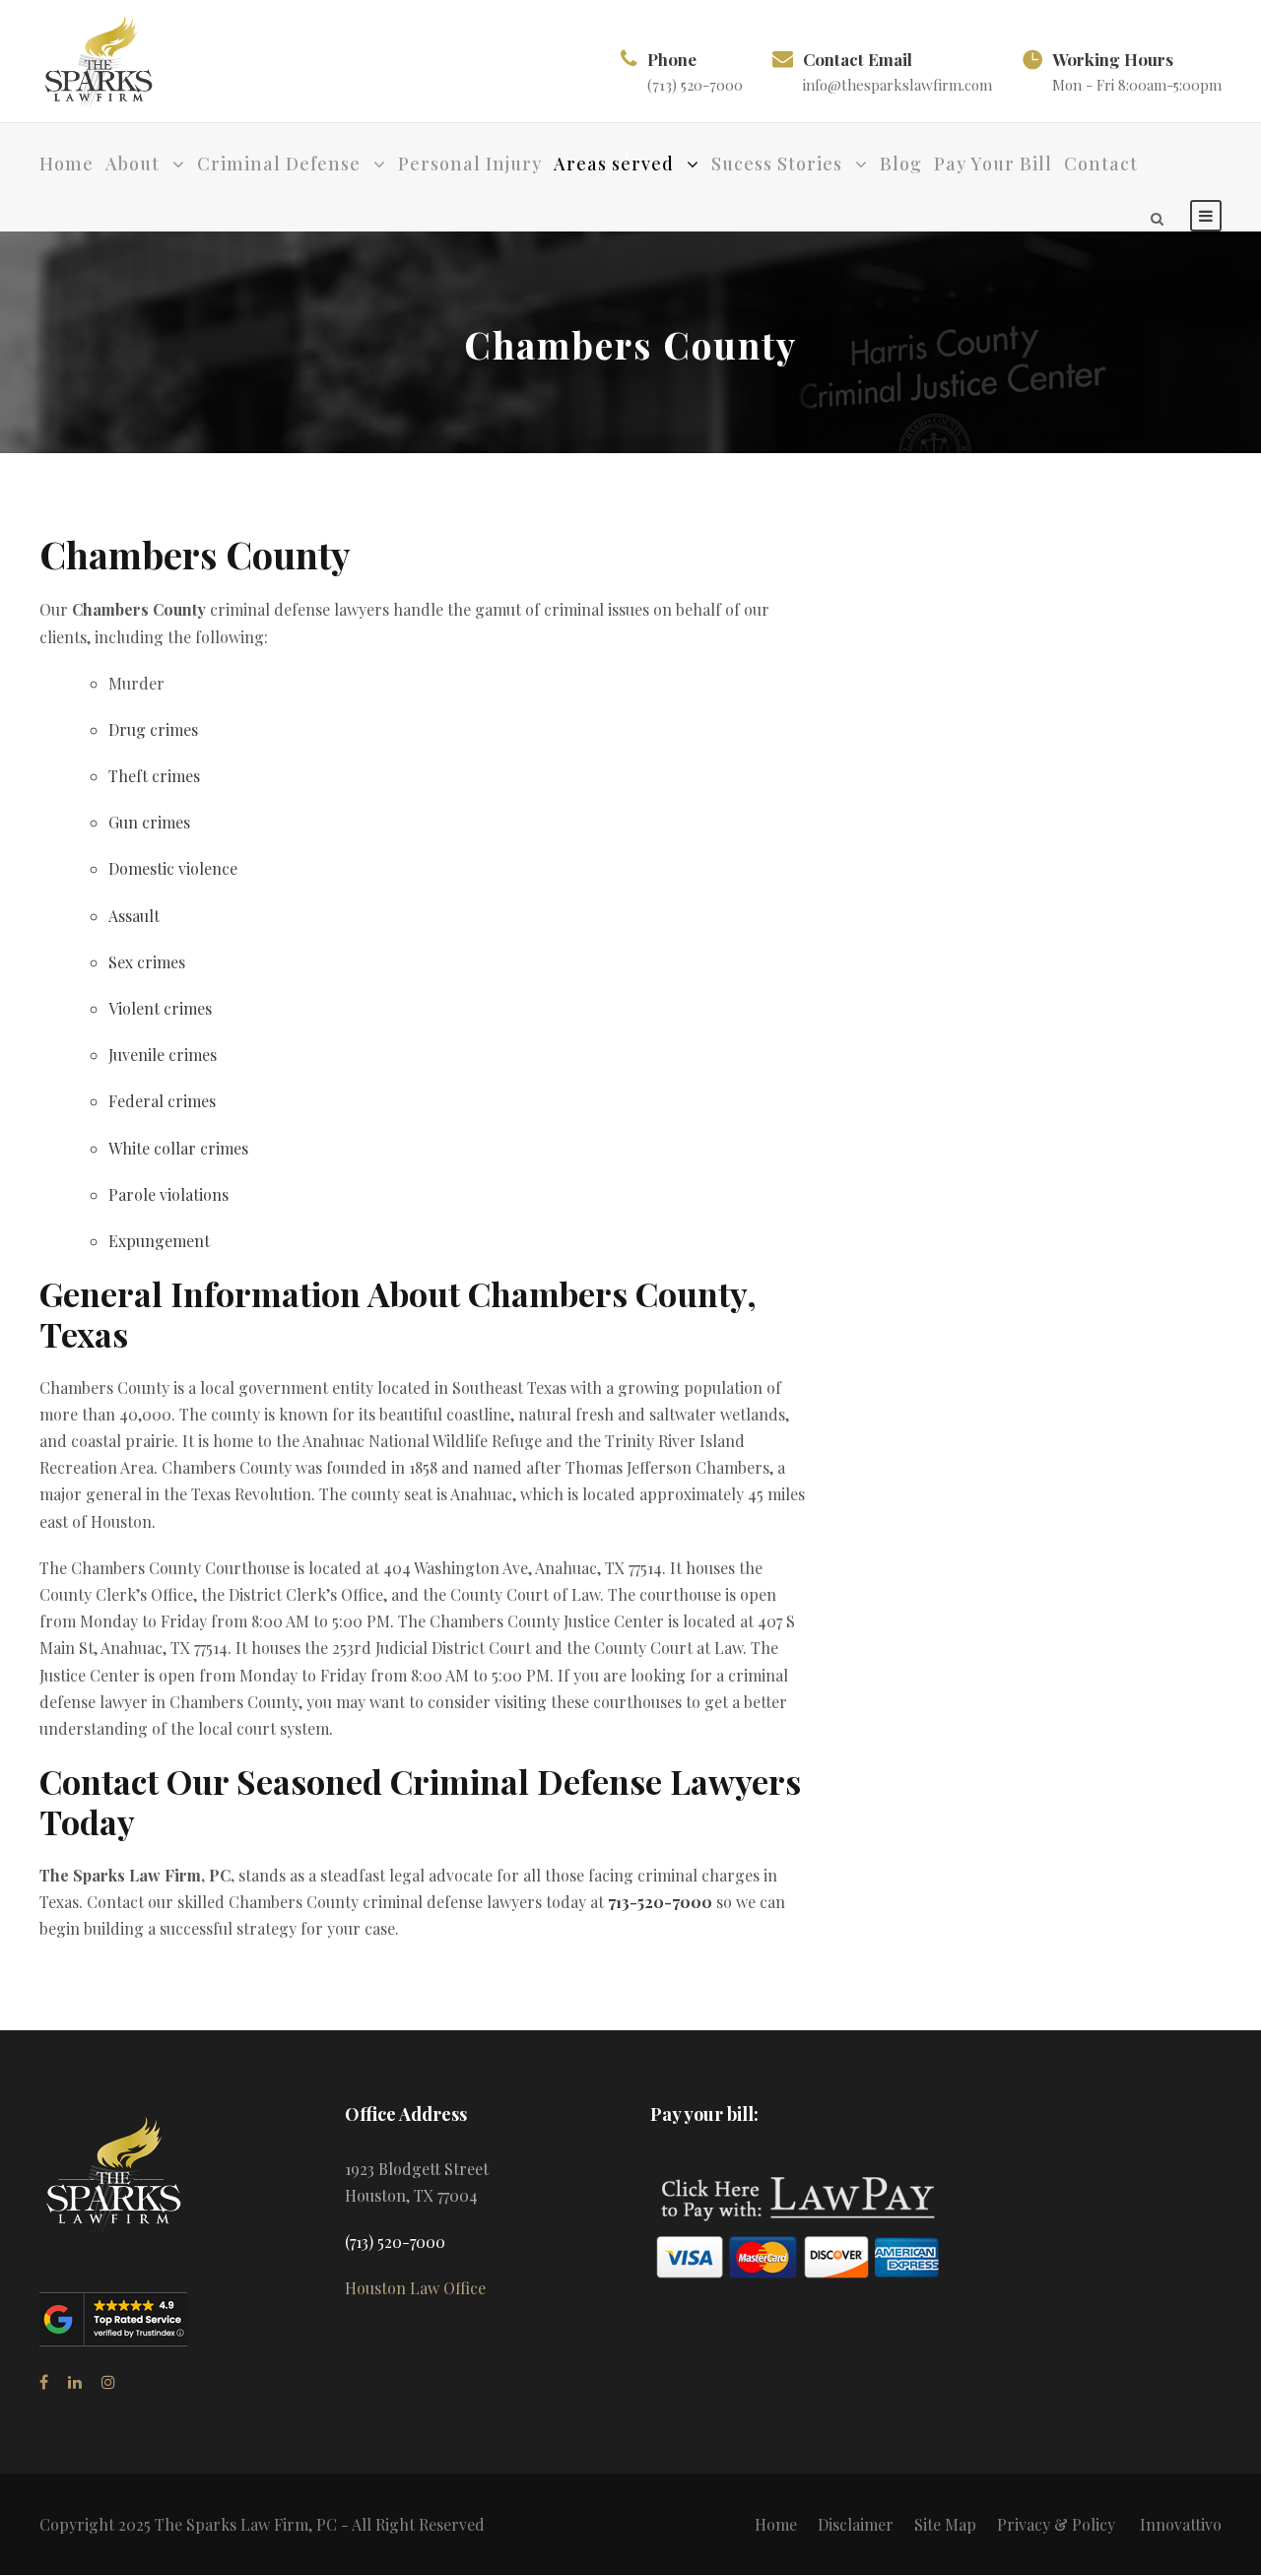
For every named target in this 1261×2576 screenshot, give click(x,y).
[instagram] (108, 2381)
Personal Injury (470, 164)
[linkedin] (75, 2381)
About (133, 164)
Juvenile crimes (163, 1055)
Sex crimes (147, 962)
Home (66, 164)
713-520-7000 (660, 1902)
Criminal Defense (279, 164)
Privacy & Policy (1056, 2524)
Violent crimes (160, 1008)
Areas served (614, 164)
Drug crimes (153, 729)
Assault (134, 916)
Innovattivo (1181, 2524)
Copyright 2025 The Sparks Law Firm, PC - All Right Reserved (262, 2524)
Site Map (945, 2524)
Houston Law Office (415, 2288)
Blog (901, 164)
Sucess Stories (777, 164)
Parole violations (168, 1194)
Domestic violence (173, 868)
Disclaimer (856, 2524)
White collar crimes (178, 1148)
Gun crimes (149, 822)
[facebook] (44, 2381)
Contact (1101, 164)
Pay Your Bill (993, 164)
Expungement (159, 1241)
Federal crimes (162, 1101)
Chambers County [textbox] (195, 555)
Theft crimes (154, 776)
